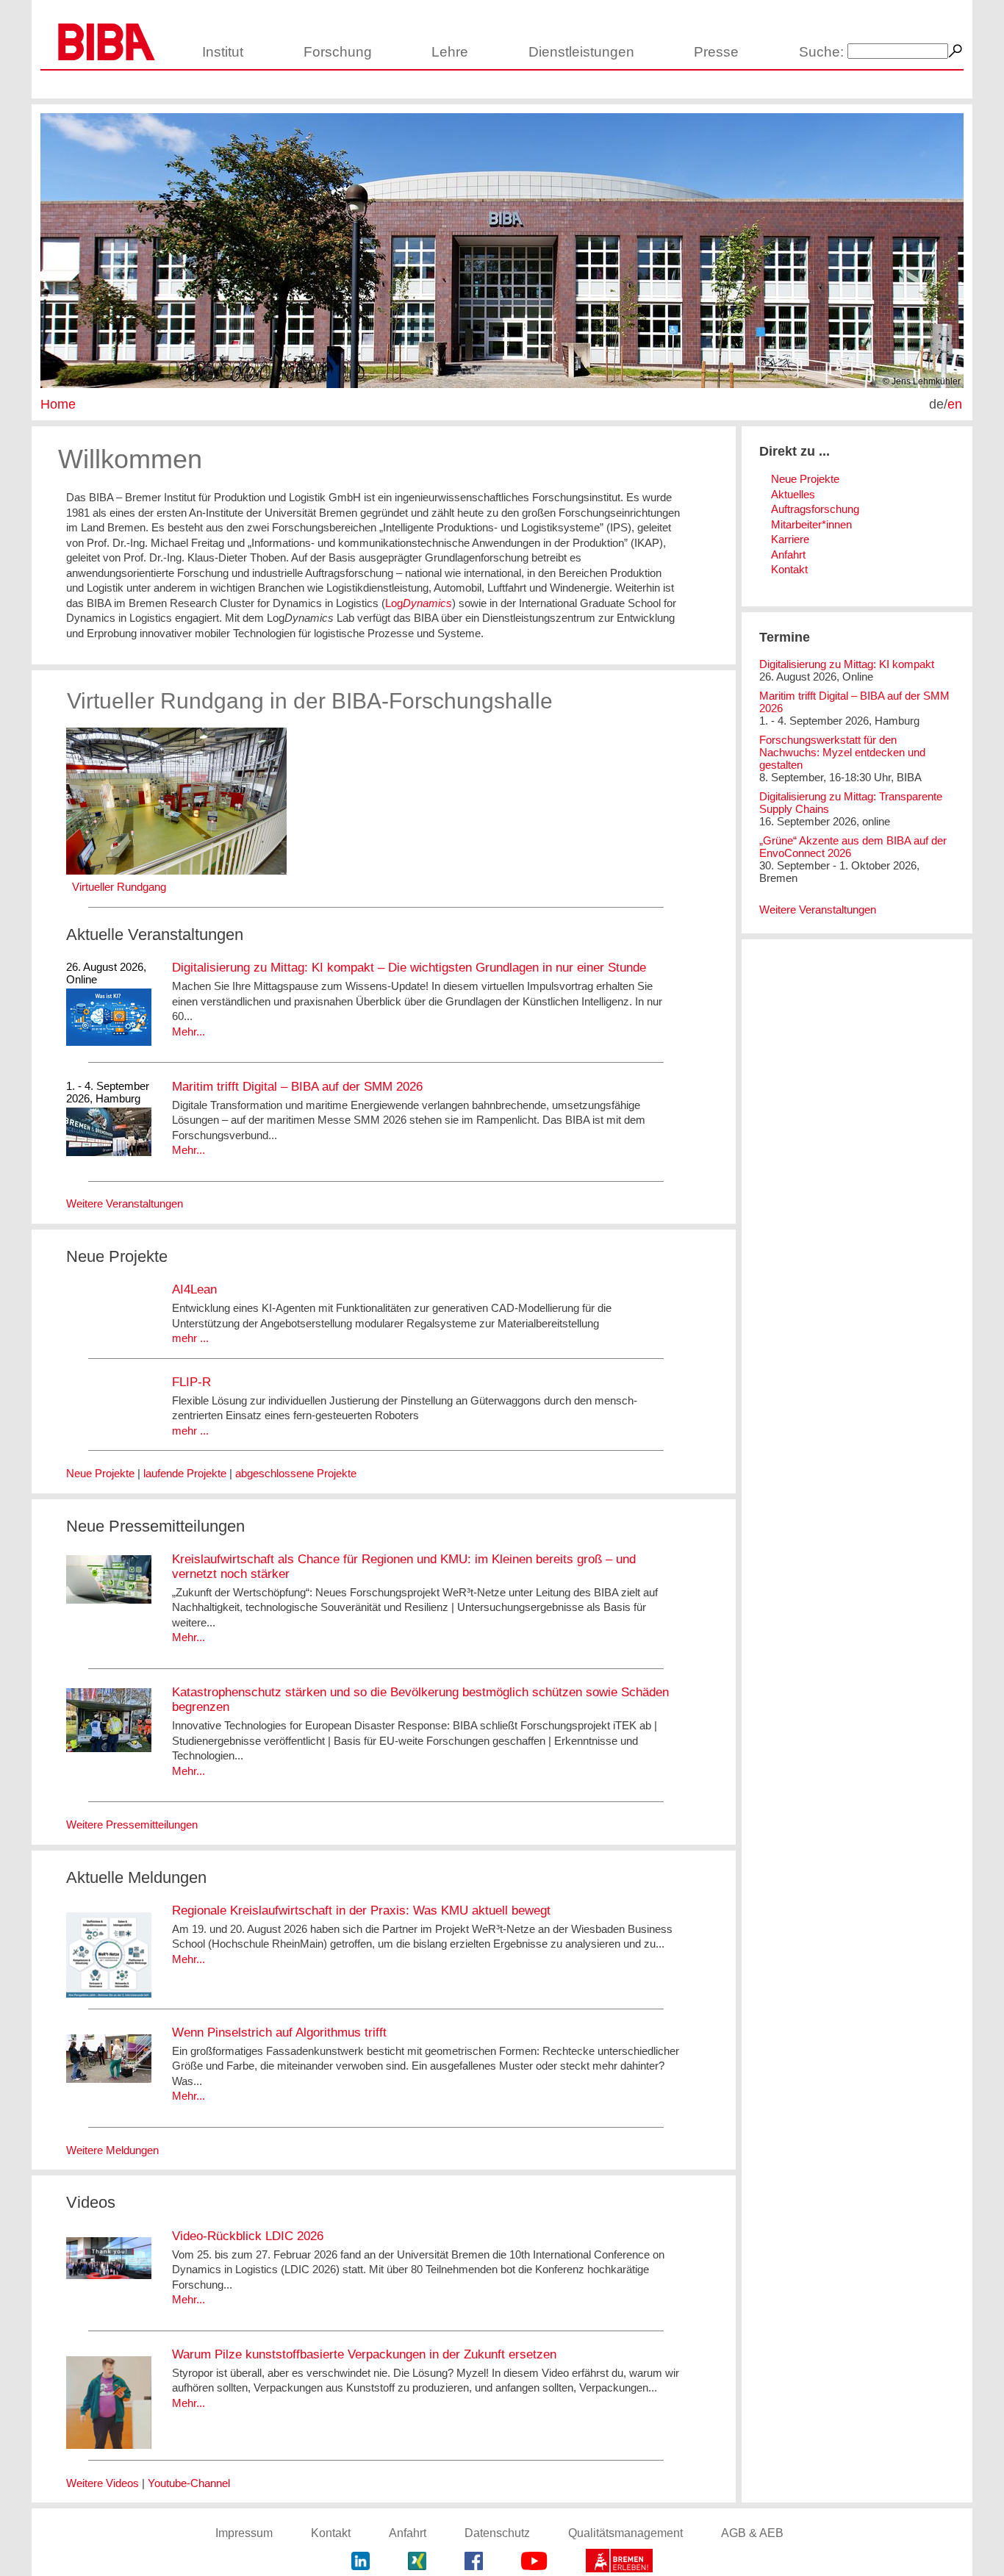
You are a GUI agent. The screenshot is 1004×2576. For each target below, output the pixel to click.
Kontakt (789, 569)
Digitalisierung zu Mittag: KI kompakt (847, 664)
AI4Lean (194, 1289)
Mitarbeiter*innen (811, 524)
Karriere (790, 539)
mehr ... (190, 1338)
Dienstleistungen (581, 52)
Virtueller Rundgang (119, 887)
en (955, 404)
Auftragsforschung (815, 509)
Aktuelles (793, 494)
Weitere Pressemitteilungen (132, 1825)
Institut (223, 52)
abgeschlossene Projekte (296, 1473)
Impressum (244, 2533)
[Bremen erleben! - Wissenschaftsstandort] (619, 2562)
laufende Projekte (185, 1473)
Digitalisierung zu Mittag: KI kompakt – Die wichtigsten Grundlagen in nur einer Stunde (409, 968)
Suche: (821, 52)
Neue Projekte (100, 1473)
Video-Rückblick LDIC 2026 (248, 2236)
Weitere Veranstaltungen (125, 1203)
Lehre (450, 52)
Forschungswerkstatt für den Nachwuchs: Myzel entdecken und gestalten (842, 752)
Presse (716, 52)
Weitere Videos (103, 2483)
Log (419, 603)
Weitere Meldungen (112, 2150)
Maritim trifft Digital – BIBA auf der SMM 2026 (297, 1087)
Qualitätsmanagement (625, 2533)
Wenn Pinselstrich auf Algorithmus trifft (279, 2033)
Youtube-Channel (189, 2483)
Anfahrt (788, 555)
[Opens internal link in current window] (176, 871)
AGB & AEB (752, 2533)
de (936, 404)
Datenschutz (497, 2533)
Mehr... (189, 1032)
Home (58, 404)
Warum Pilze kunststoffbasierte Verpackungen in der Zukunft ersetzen (364, 2354)
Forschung (338, 52)
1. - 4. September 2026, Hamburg (108, 1092)
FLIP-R (191, 1382)
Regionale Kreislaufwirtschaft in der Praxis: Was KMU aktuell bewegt (361, 1911)
